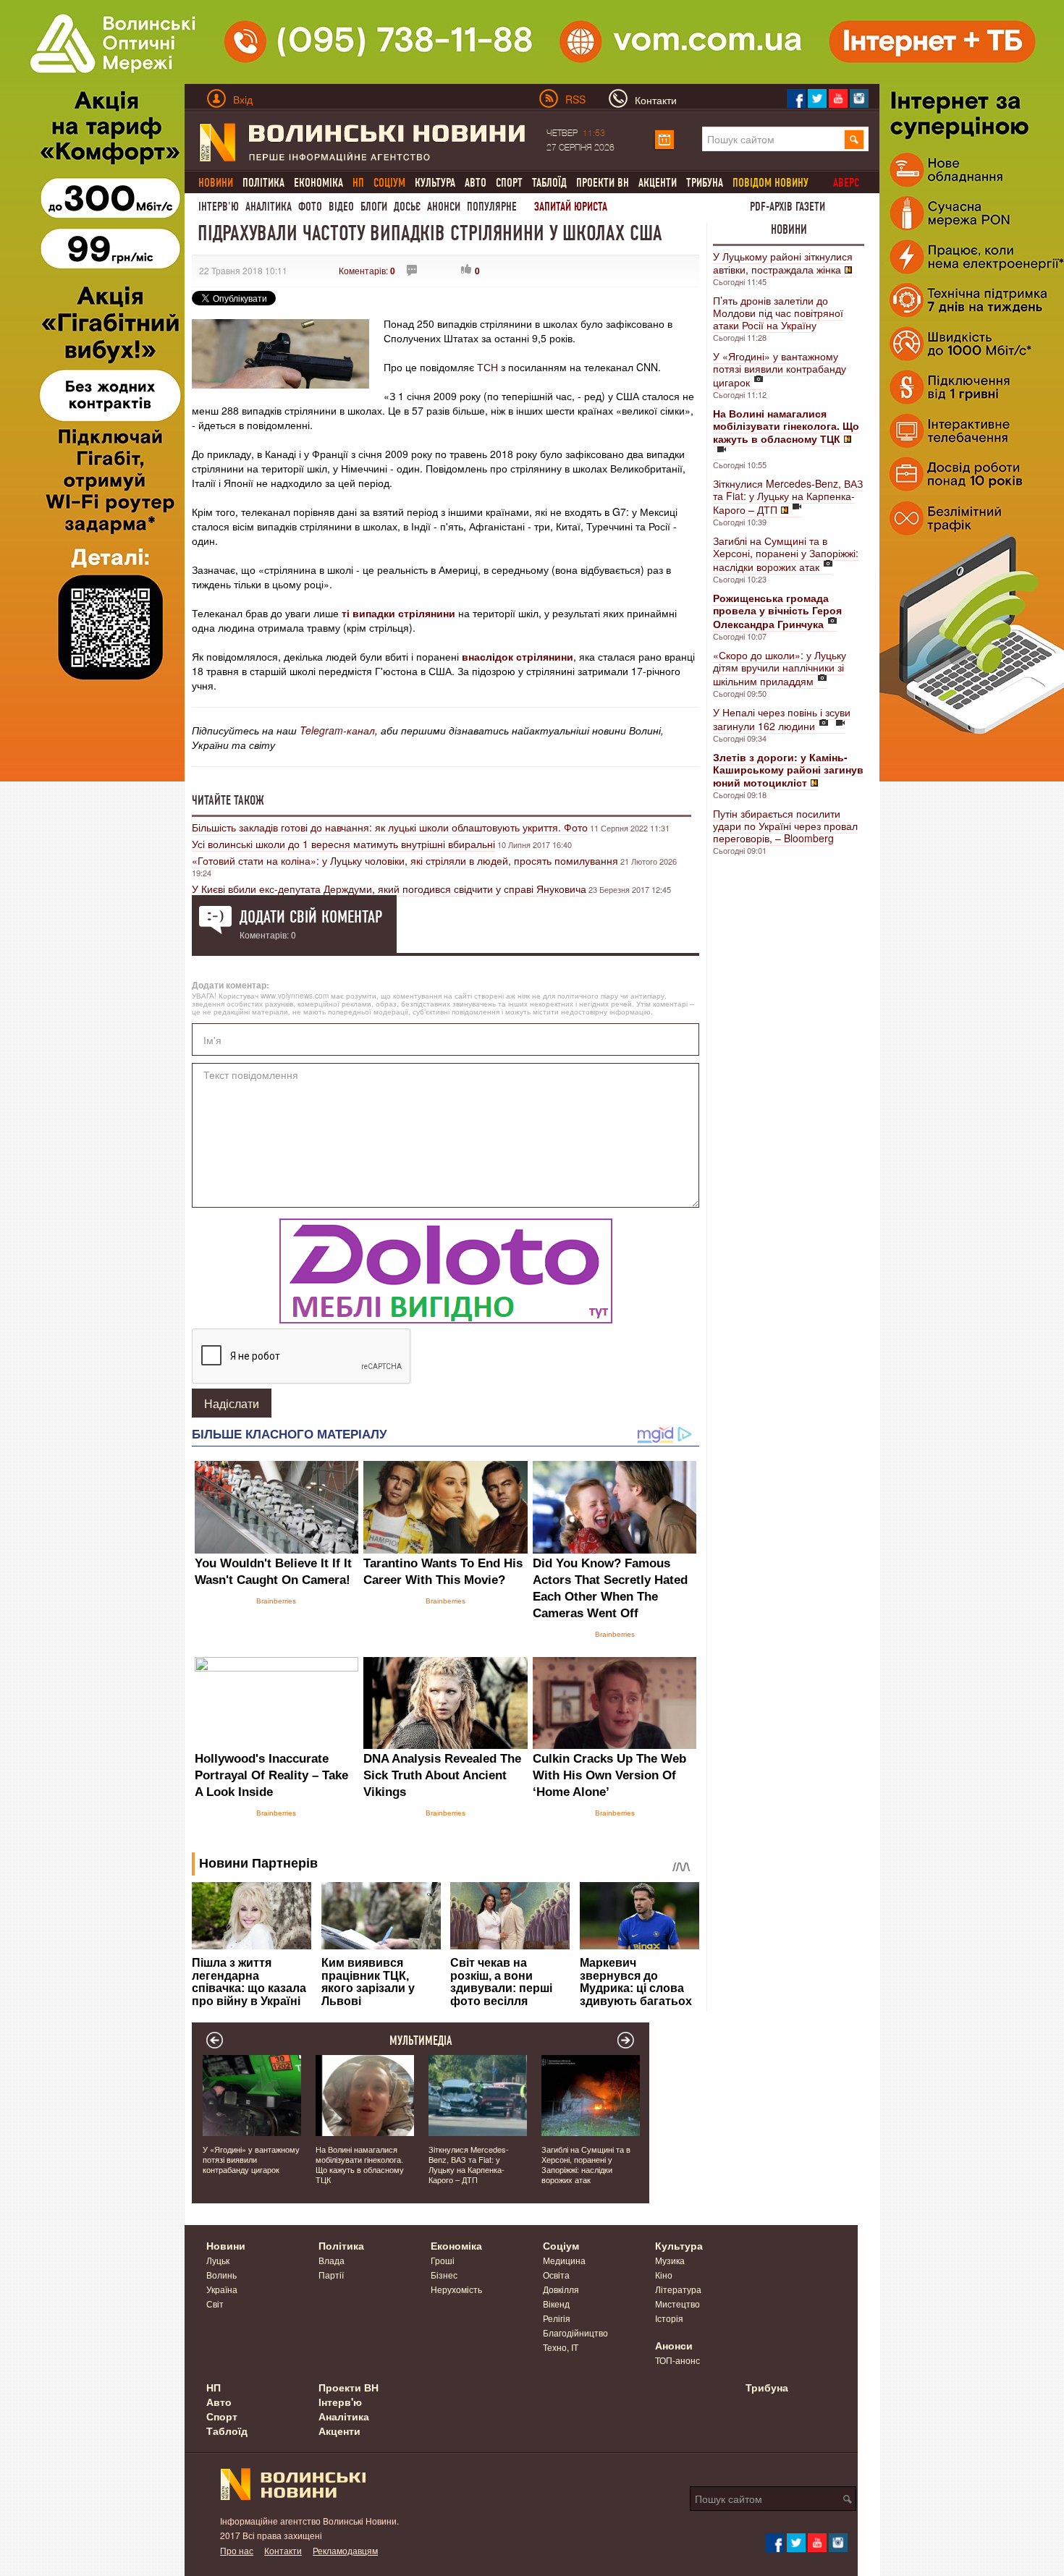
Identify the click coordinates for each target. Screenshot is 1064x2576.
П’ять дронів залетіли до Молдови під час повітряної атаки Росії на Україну (778, 313)
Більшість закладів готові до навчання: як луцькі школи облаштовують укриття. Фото (390, 827)
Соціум (561, 2245)
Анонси (444, 207)
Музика (670, 2260)
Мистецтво (677, 2304)
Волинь (221, 2275)
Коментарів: (367, 270)
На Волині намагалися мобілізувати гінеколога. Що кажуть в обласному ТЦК (360, 2164)
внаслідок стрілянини (518, 656)
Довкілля (561, 2289)
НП (214, 2387)
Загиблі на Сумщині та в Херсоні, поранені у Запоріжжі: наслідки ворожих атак (786, 554)
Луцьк (218, 2260)
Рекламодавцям (345, 2550)
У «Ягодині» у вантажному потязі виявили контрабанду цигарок (780, 369)
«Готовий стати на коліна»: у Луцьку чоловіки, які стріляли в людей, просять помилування (405, 860)
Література (678, 2289)
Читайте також (228, 800)
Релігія (557, 2318)
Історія (669, 2318)
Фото (310, 207)
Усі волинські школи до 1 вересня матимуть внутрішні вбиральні (343, 844)
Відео (341, 207)
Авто (476, 183)
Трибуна (705, 183)
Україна (222, 2289)
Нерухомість (456, 2289)
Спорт (509, 183)
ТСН (487, 367)
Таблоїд (549, 183)
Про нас (237, 2550)
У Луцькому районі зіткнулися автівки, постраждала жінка (783, 263)
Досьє (407, 207)
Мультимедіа (421, 2041)
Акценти (658, 183)
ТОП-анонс (677, 2360)
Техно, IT (561, 2347)
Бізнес (444, 2275)
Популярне (492, 207)
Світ (215, 2304)
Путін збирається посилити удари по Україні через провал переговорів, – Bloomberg (785, 826)
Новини (789, 229)
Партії (331, 2275)
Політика (263, 183)
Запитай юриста (571, 207)
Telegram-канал (337, 730)
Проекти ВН (603, 183)
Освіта (556, 2275)
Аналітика (269, 207)
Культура (435, 183)
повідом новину (770, 183)
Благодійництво (575, 2333)
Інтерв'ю (219, 207)
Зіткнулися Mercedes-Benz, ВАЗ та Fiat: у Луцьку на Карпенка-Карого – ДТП (788, 496)
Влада (332, 2260)
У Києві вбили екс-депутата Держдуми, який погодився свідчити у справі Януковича (389, 889)
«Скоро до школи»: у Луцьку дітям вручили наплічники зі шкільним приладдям (780, 668)
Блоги (374, 207)
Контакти (283, 2550)
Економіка (318, 183)
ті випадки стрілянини (400, 613)
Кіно (664, 2275)
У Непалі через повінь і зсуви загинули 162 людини (782, 719)
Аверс (846, 183)
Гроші (443, 2260)
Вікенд (556, 2304)
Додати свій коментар (311, 917)
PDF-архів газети (788, 207)
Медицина (564, 2260)
